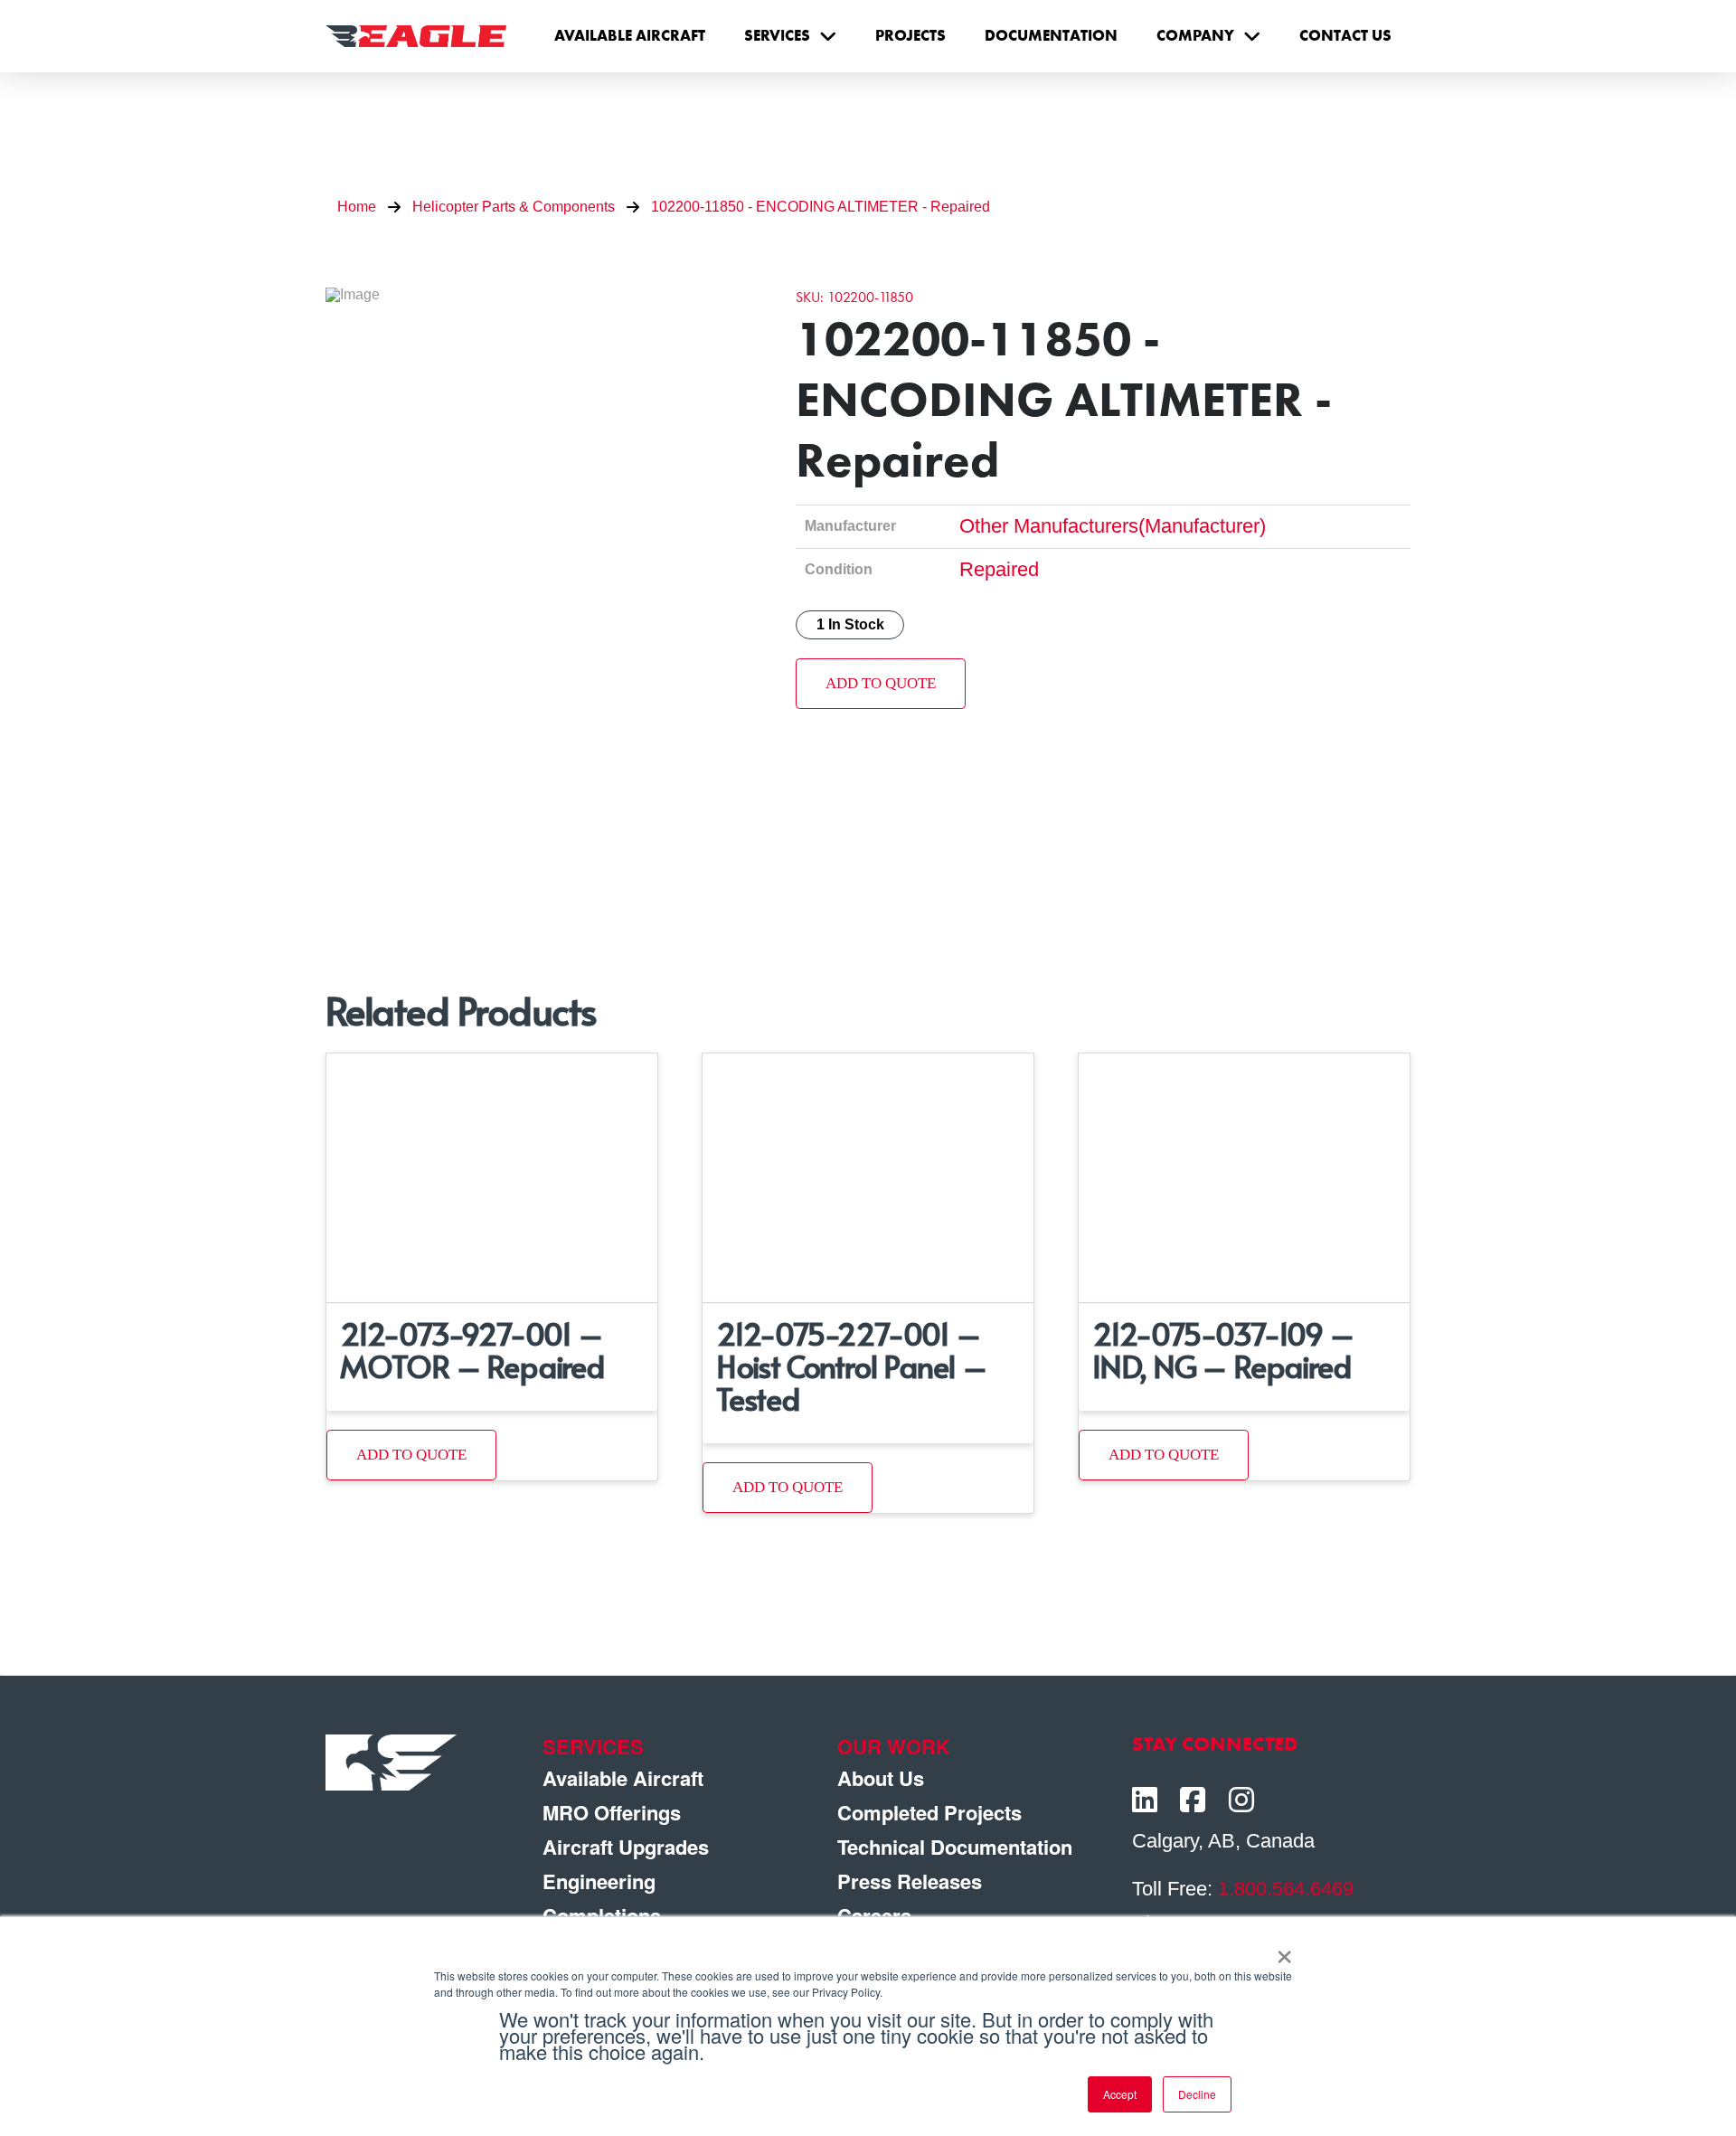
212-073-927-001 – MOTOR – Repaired (472, 1349)
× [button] (1284, 1951)
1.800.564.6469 (1286, 1889)
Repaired (999, 569)
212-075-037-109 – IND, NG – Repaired (1223, 1349)
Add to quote (881, 683)
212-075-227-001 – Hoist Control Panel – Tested (852, 1366)
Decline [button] (1197, 2094)
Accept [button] (1120, 2094)
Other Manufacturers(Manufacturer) (1113, 526)
